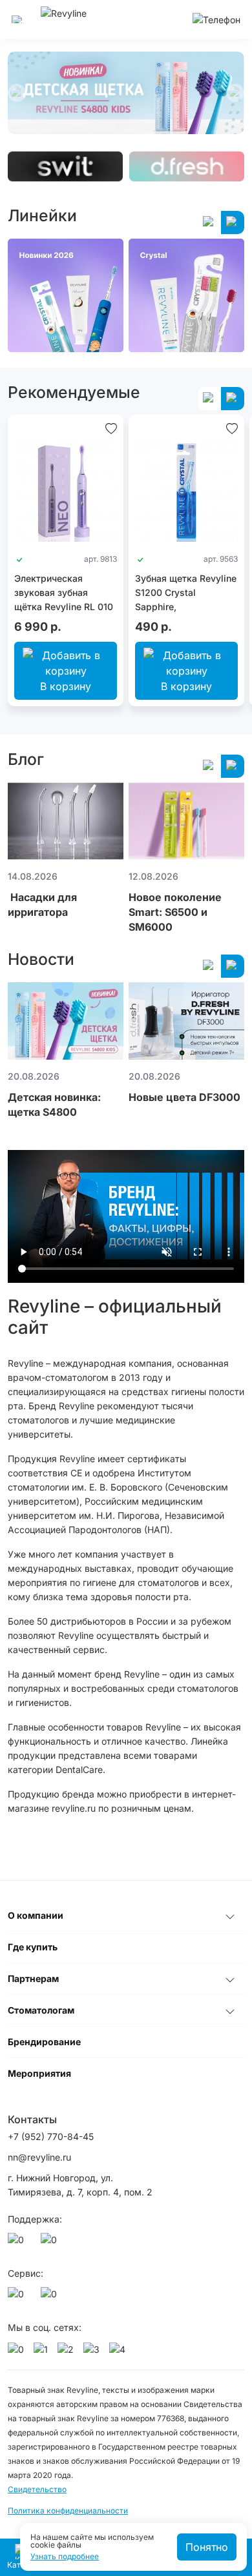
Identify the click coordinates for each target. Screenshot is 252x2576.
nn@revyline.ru (39, 2157)
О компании (36, 1915)
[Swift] (65, 166)
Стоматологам (41, 2010)
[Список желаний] (111, 428)
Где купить (33, 1947)
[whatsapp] (18, 2243)
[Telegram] (51, 2243)
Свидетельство (37, 2489)
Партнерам (33, 1978)
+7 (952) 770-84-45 (51, 2136)
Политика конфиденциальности (68, 2511)
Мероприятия (39, 2073)
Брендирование (44, 2042)
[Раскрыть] (230, 1916)
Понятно (207, 2547)
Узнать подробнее (65, 2557)
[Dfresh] (187, 166)
